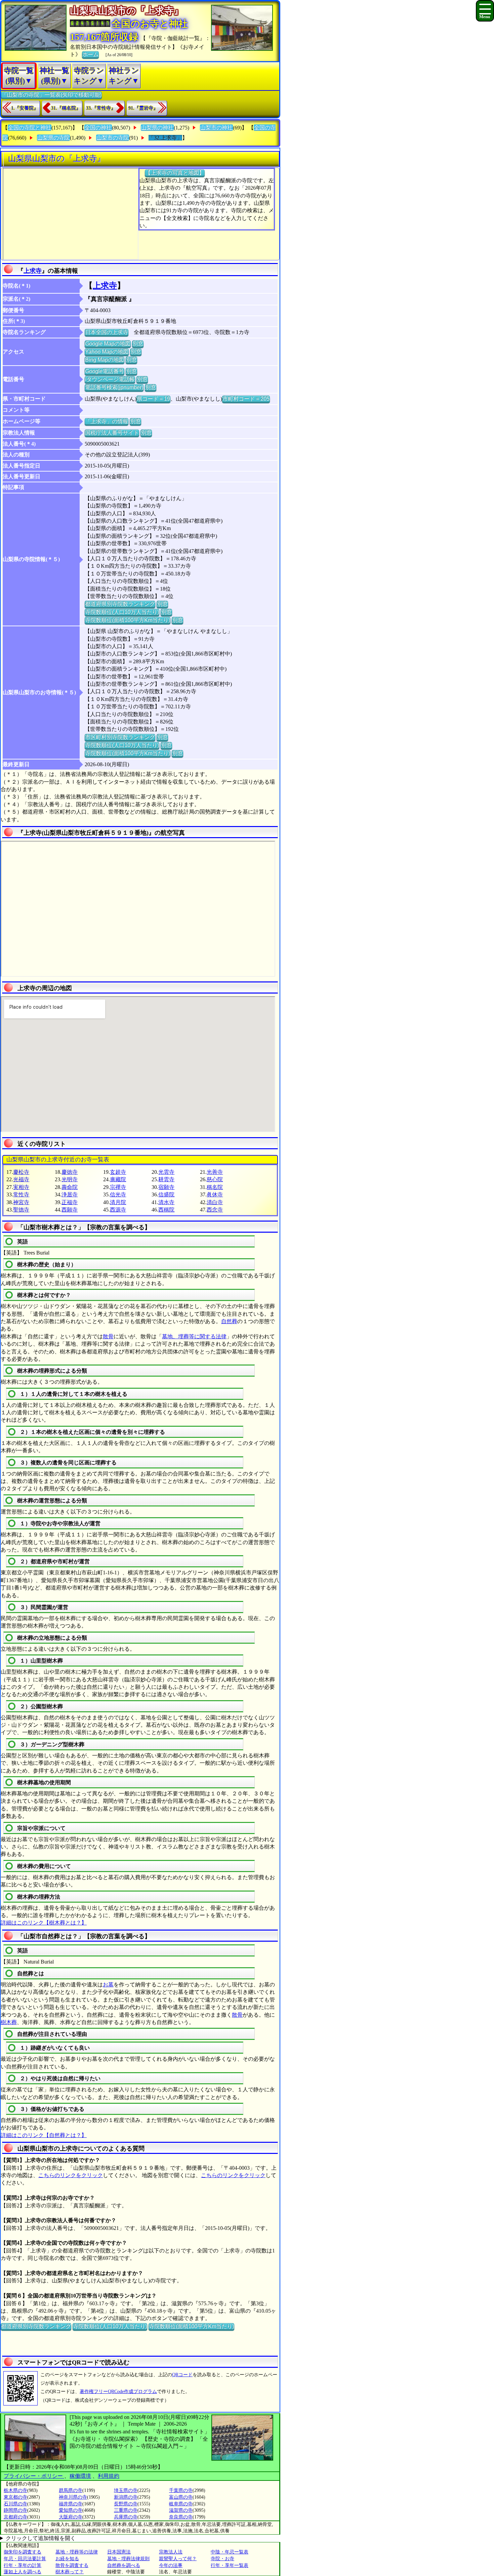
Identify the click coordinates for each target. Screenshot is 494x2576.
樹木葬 (9, 2022)
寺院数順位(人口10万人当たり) (122, 612)
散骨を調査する (72, 2565)
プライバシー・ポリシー (34, 2476)
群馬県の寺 (71, 2490)
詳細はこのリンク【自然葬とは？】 (44, 2135)
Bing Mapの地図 (105, 360)
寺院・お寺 (222, 2559)
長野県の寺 (126, 2504)
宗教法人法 (171, 2552)
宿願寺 (166, 1187)
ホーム (90, 54)
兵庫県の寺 (126, 2517)
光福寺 (21, 1179)
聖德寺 (21, 1210)
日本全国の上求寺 (107, 332)
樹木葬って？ (70, 2572)
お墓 (108, 1985)
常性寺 (21, 1194)
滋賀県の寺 (181, 2510)
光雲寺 (166, 1172)
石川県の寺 (15, 2504)
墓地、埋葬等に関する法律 (194, 1336)
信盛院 (166, 1194)
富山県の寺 (181, 2497)
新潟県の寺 (126, 2497)
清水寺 (166, 1202)
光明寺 (70, 1179)
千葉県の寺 (181, 2490)
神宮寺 (21, 1202)
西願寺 (70, 1210)
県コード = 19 (153, 399)
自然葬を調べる (124, 2565)
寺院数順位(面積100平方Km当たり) (128, 620)
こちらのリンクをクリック (71, 2175)
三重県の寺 (126, 2510)
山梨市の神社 (216, 128)
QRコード (182, 2375)
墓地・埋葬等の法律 (77, 2552)
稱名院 (215, 1187)
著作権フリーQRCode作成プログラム (118, 2392)
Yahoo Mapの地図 (107, 352)
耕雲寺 (166, 1179)
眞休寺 (215, 1194)
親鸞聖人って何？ (178, 2559)
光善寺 (215, 1172)
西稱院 (166, 1210)
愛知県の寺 (71, 2510)
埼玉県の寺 (126, 2490)
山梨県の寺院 (53, 138)
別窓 (138, 344)
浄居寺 (70, 1194)
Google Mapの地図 (108, 344)
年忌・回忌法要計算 (25, 2559)
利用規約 (109, 2476)
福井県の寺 (71, 2504)
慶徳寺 (70, 1172)
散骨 (108, 1336)
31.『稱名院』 (66, 108)
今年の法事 (171, 2565)
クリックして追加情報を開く (41, 2538)
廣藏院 (118, 1179)
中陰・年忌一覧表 (230, 2552)
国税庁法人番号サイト (112, 433)
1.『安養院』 (25, 108)
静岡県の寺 (15, 2510)
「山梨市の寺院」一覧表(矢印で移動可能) (51, 95)
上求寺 (33, 271)
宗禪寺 (118, 1187)
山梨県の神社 (157, 128)
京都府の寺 (15, 2517)
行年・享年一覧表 (230, 2565)
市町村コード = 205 (246, 399)
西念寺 (215, 1210)
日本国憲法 (119, 2552)
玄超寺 (118, 1172)
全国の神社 (98, 128)
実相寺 (21, 1187)
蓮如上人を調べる (23, 2572)
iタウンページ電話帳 (110, 379)
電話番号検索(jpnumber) (114, 387)
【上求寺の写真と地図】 (175, 173)
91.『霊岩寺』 (143, 108)
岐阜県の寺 (181, 2504)
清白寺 (215, 1202)
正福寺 (70, 1202)
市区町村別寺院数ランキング (120, 737)
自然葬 (229, 1321)
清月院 (118, 1202)
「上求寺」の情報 (107, 421)
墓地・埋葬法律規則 (128, 2559)
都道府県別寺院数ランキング (120, 604)
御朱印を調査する (23, 2552)
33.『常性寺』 (101, 108)
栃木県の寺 (15, 2490)
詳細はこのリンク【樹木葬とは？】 (44, 1923)
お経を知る (67, 2559)
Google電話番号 (105, 371)
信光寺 (118, 1194)
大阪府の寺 (71, 2517)
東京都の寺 (15, 2497)
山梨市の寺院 (113, 138)
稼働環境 (80, 2476)
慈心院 (215, 1179)
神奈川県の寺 (73, 2497)
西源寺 (118, 1210)
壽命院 (70, 1187)
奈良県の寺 (181, 2517)
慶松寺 (21, 1172)
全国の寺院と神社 (30, 128)
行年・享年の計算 (23, 2565)
